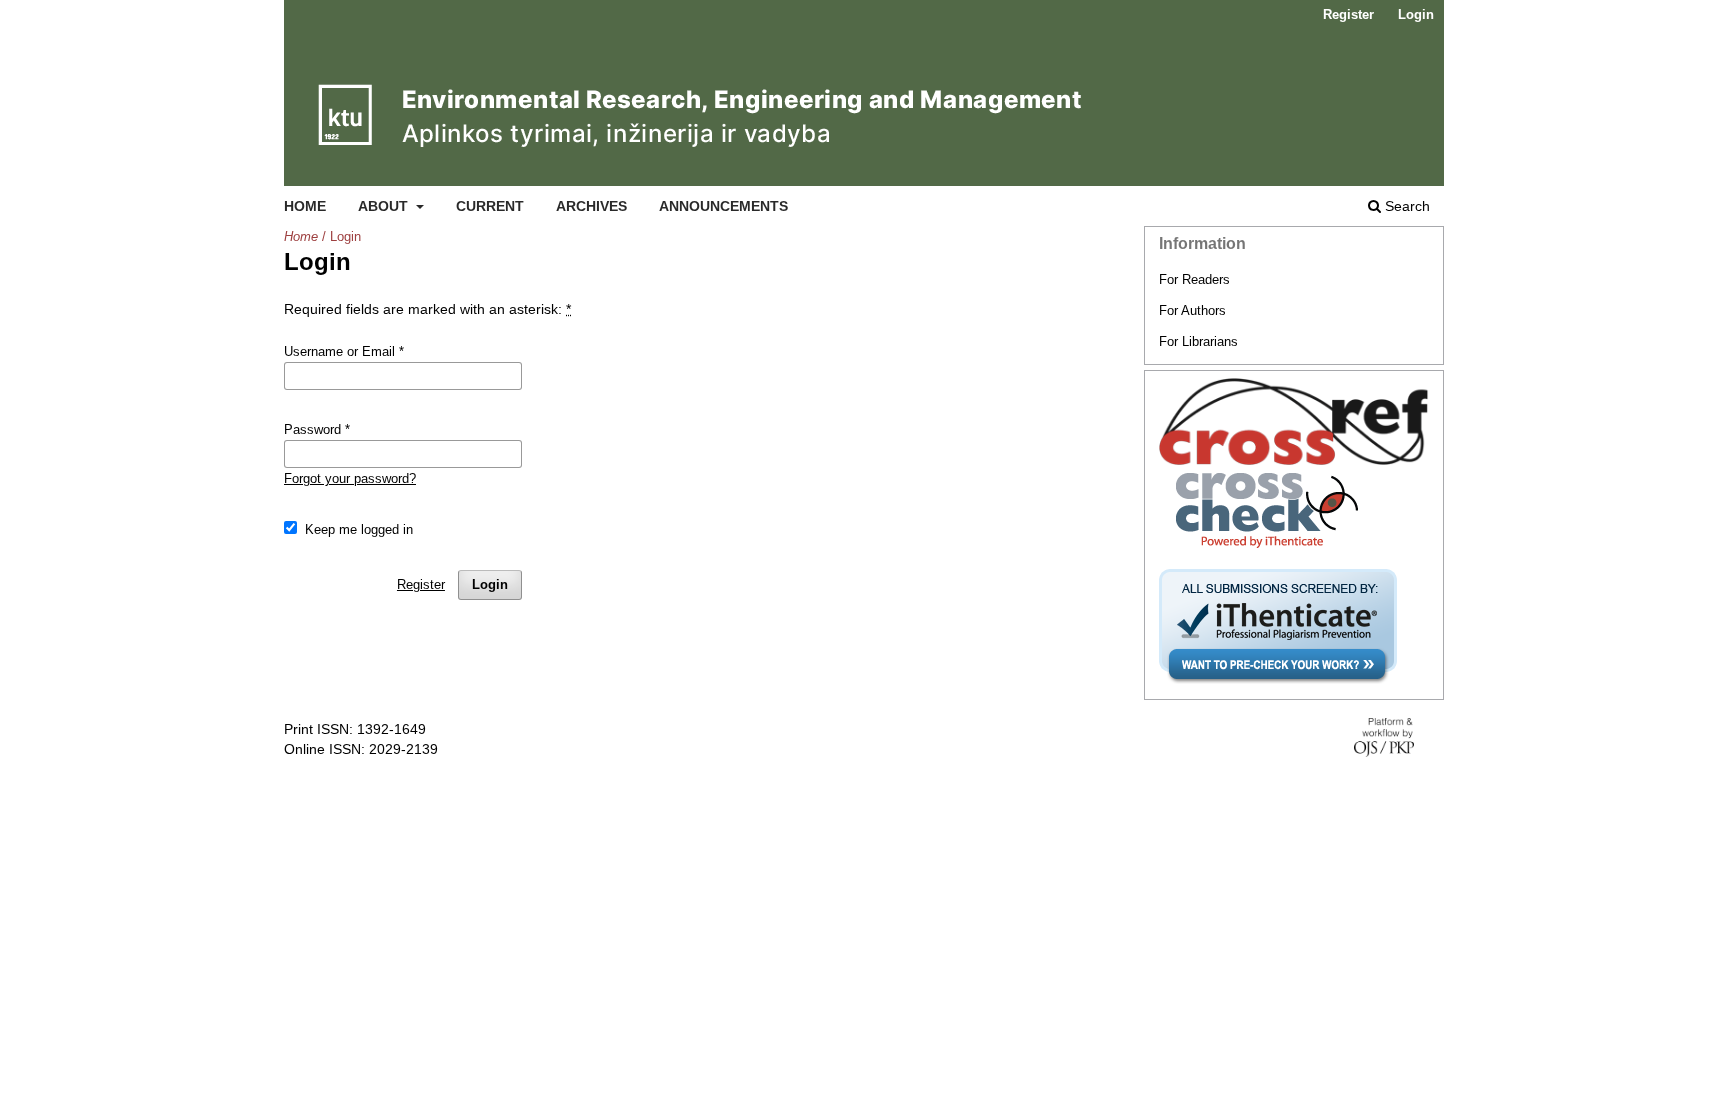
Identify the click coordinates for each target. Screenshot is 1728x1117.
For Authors (1192, 310)
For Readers (1194, 279)
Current (490, 206)
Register (1348, 14)
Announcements (723, 206)
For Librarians (1198, 341)
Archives (591, 206)
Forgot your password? (350, 478)
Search (1405, 206)
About (385, 206)
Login (1416, 14)
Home (305, 206)
